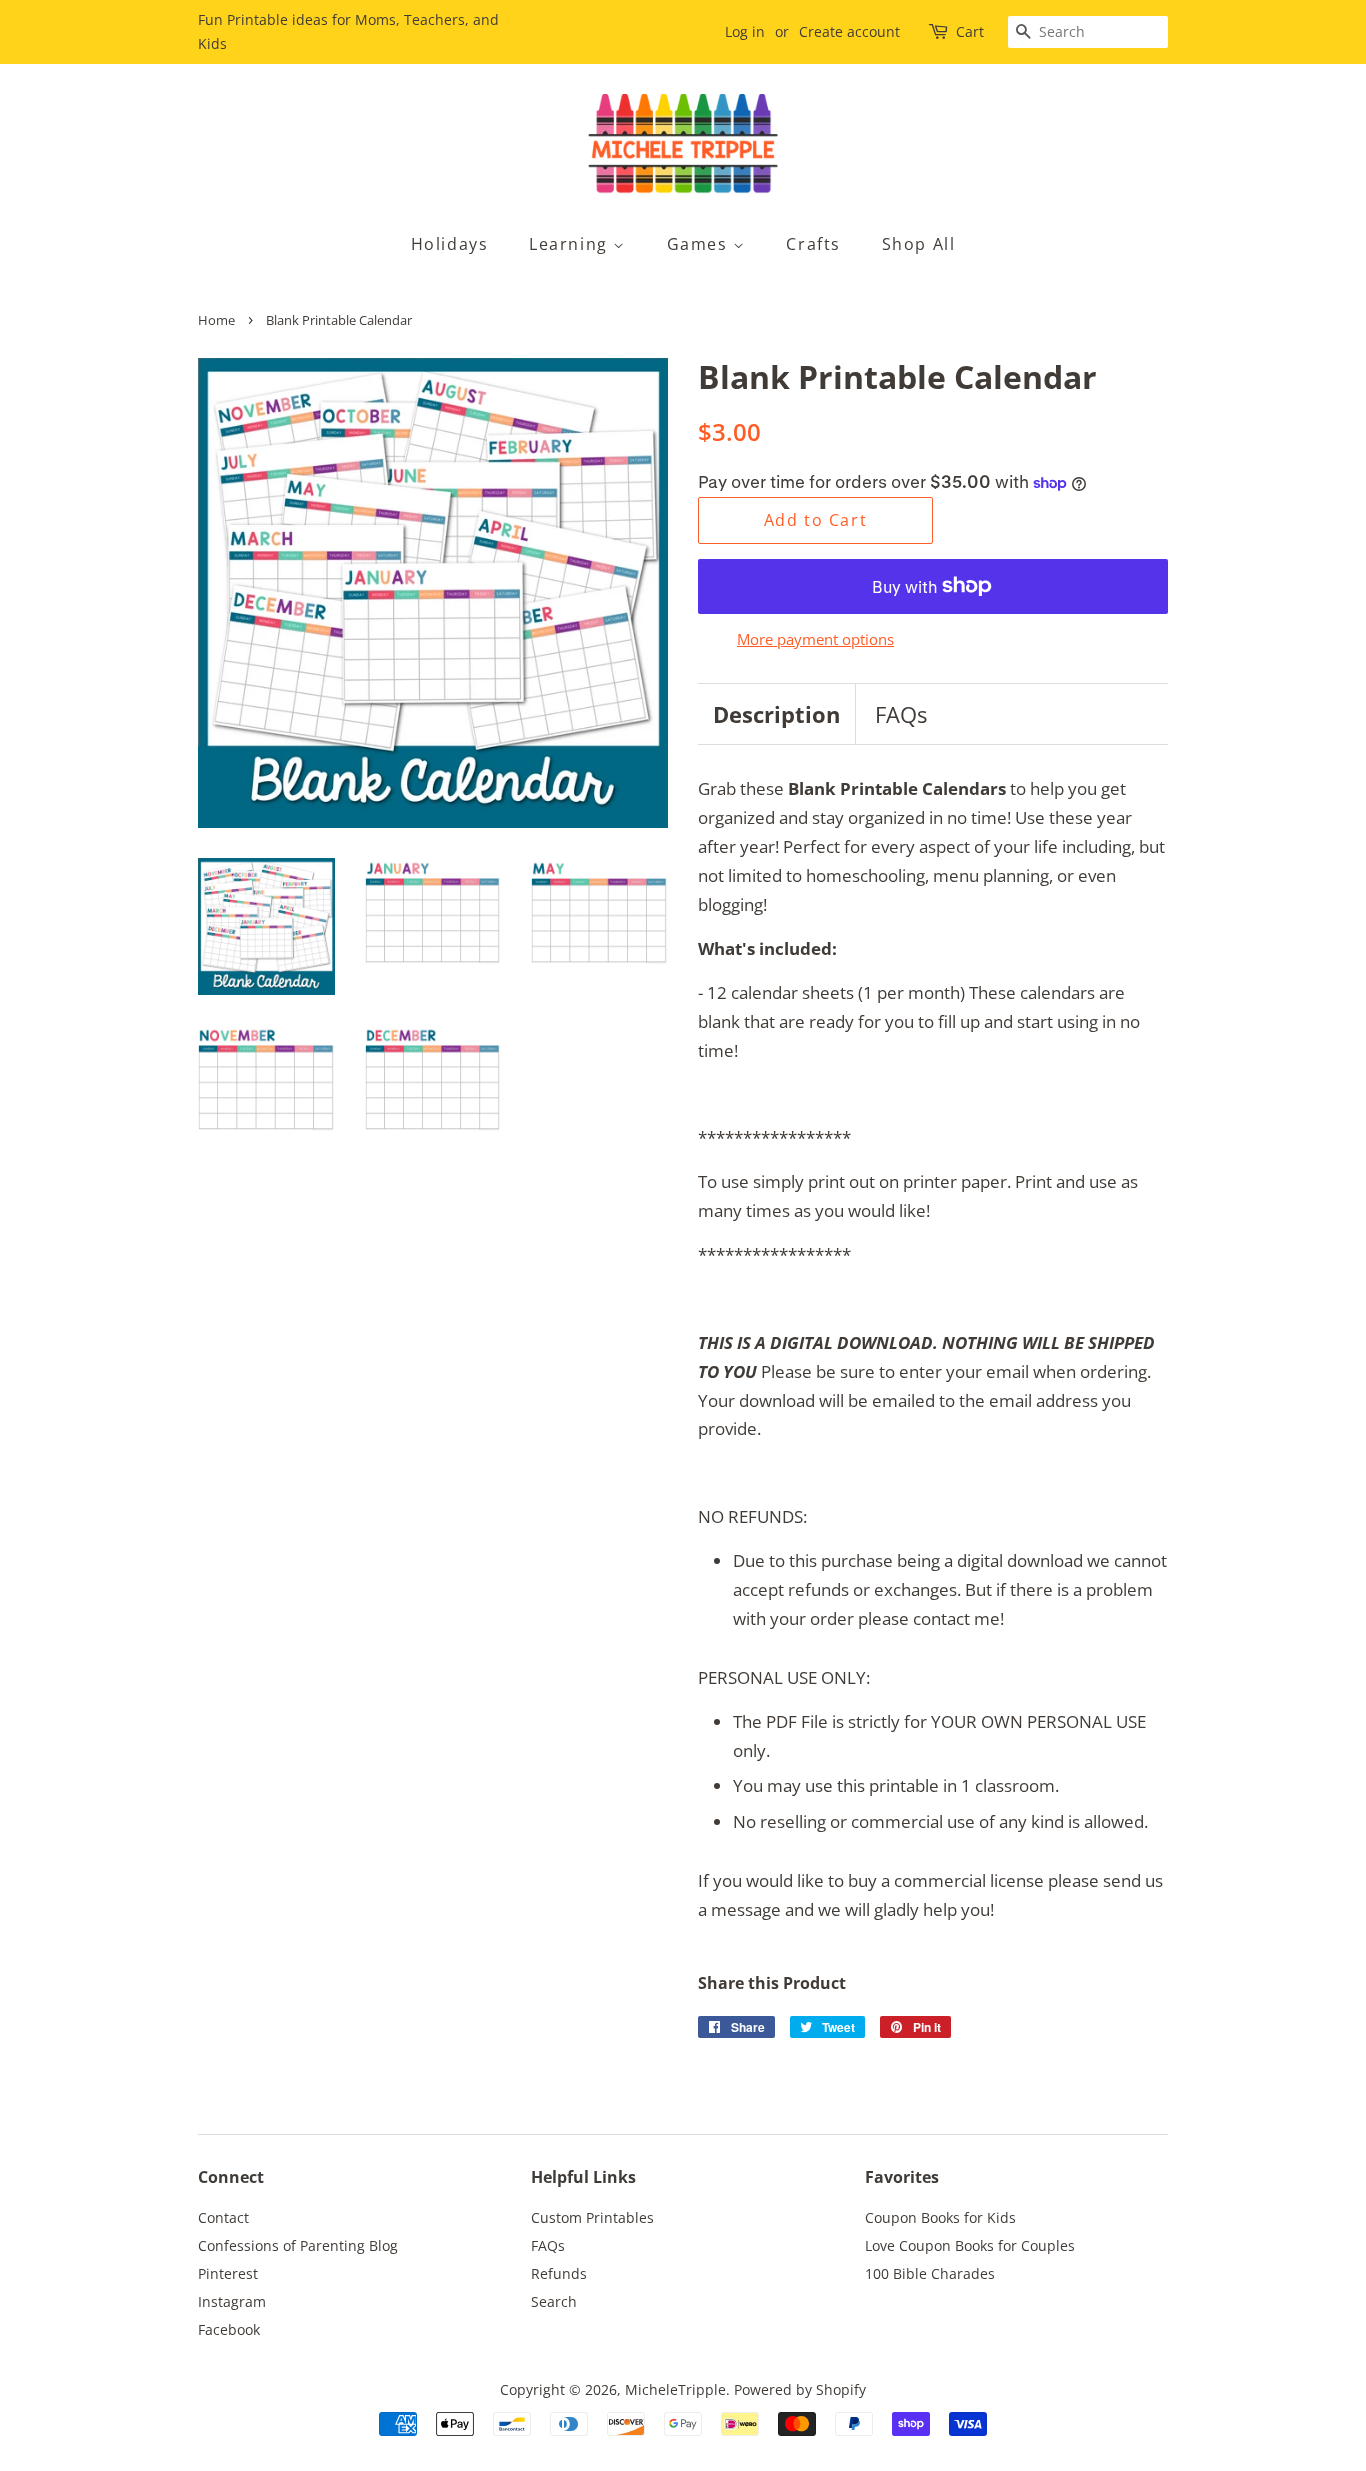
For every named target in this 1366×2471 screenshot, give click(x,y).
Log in (745, 31)
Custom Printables (592, 2217)
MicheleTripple (675, 2389)
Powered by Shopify (800, 2389)
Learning (571, 244)
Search (554, 2301)
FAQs (901, 714)
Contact (223, 2217)
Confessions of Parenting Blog (298, 2245)
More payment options (815, 639)
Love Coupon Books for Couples (970, 2245)
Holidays (450, 244)
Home (216, 320)
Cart (970, 31)
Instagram (232, 2301)
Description (776, 714)
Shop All (919, 244)
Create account (849, 31)
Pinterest (228, 2273)
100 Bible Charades (930, 2273)
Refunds (559, 2273)
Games (700, 244)
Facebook (229, 2329)
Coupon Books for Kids (940, 2217)
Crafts (813, 244)
